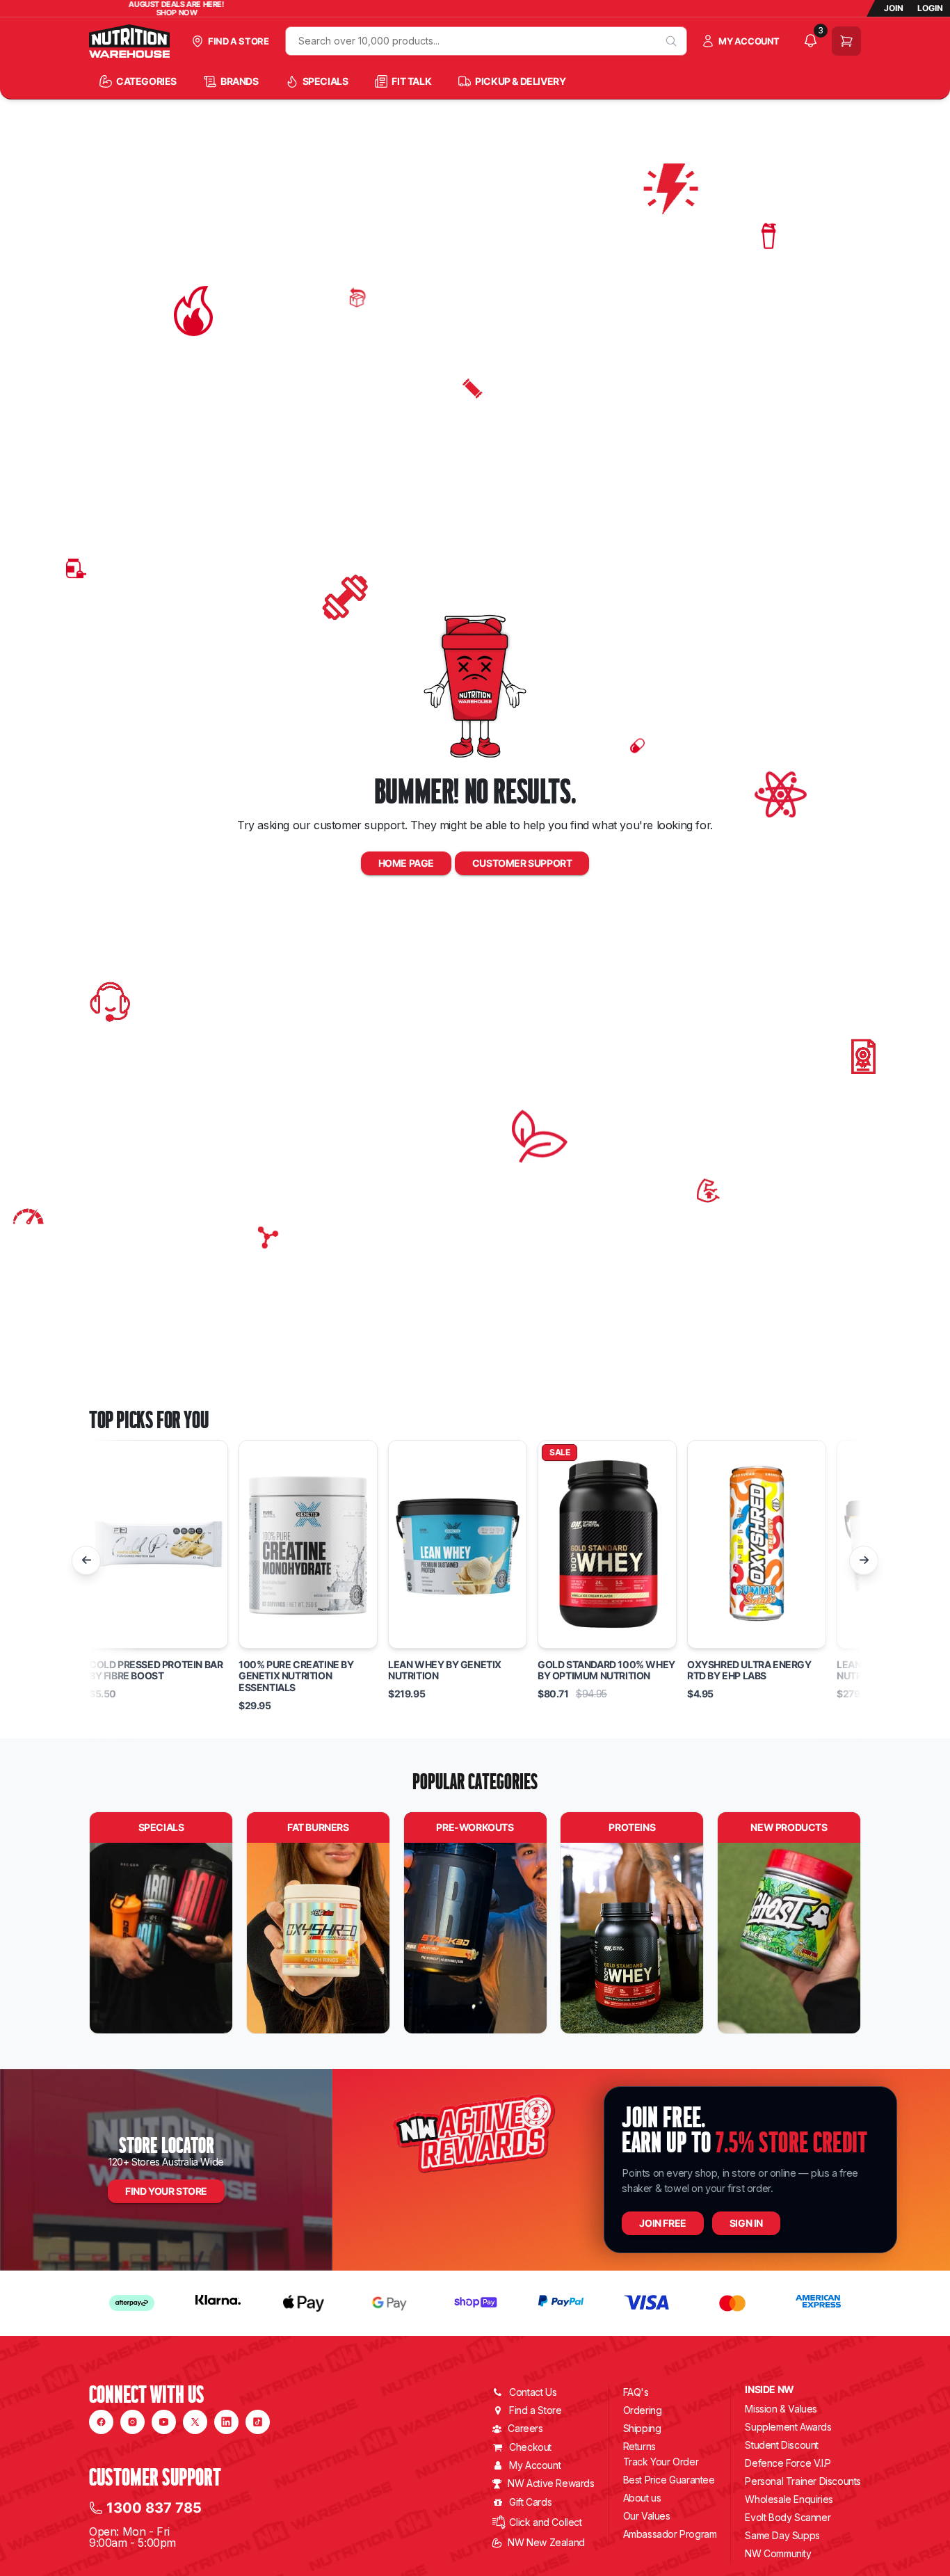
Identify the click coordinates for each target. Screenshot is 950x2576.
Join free (662, 2223)
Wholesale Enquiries (789, 2499)
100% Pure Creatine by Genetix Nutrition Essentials (296, 1677)
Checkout (530, 2447)
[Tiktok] (258, 2422)
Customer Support (522, 863)
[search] (671, 41)
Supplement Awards (788, 2427)
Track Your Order (661, 2462)
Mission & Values (781, 2409)
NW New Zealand (546, 2542)
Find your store (166, 2191)
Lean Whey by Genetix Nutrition (445, 1671)
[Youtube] (164, 2422)
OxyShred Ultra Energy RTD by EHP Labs (749, 1671)
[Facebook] (101, 2422)
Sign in (746, 2223)
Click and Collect (545, 2522)
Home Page (406, 863)
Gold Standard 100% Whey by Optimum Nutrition (606, 1671)
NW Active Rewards (551, 2483)
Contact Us (533, 2392)
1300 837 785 (154, 2508)
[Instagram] (132, 2422)
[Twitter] (195, 2422)
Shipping (642, 2428)
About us (642, 2498)
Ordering (643, 2410)
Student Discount (782, 2445)
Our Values (647, 2516)
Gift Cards (530, 2502)
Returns (639, 2446)
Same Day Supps (782, 2535)
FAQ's (636, 2392)
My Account (535, 2465)
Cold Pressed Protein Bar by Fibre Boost (156, 1671)
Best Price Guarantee (669, 2480)
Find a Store (535, 2410)
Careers (525, 2428)
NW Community (778, 2553)
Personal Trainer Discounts (803, 2481)
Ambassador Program (670, 2534)
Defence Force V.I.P (788, 2463)
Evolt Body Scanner (788, 2517)
